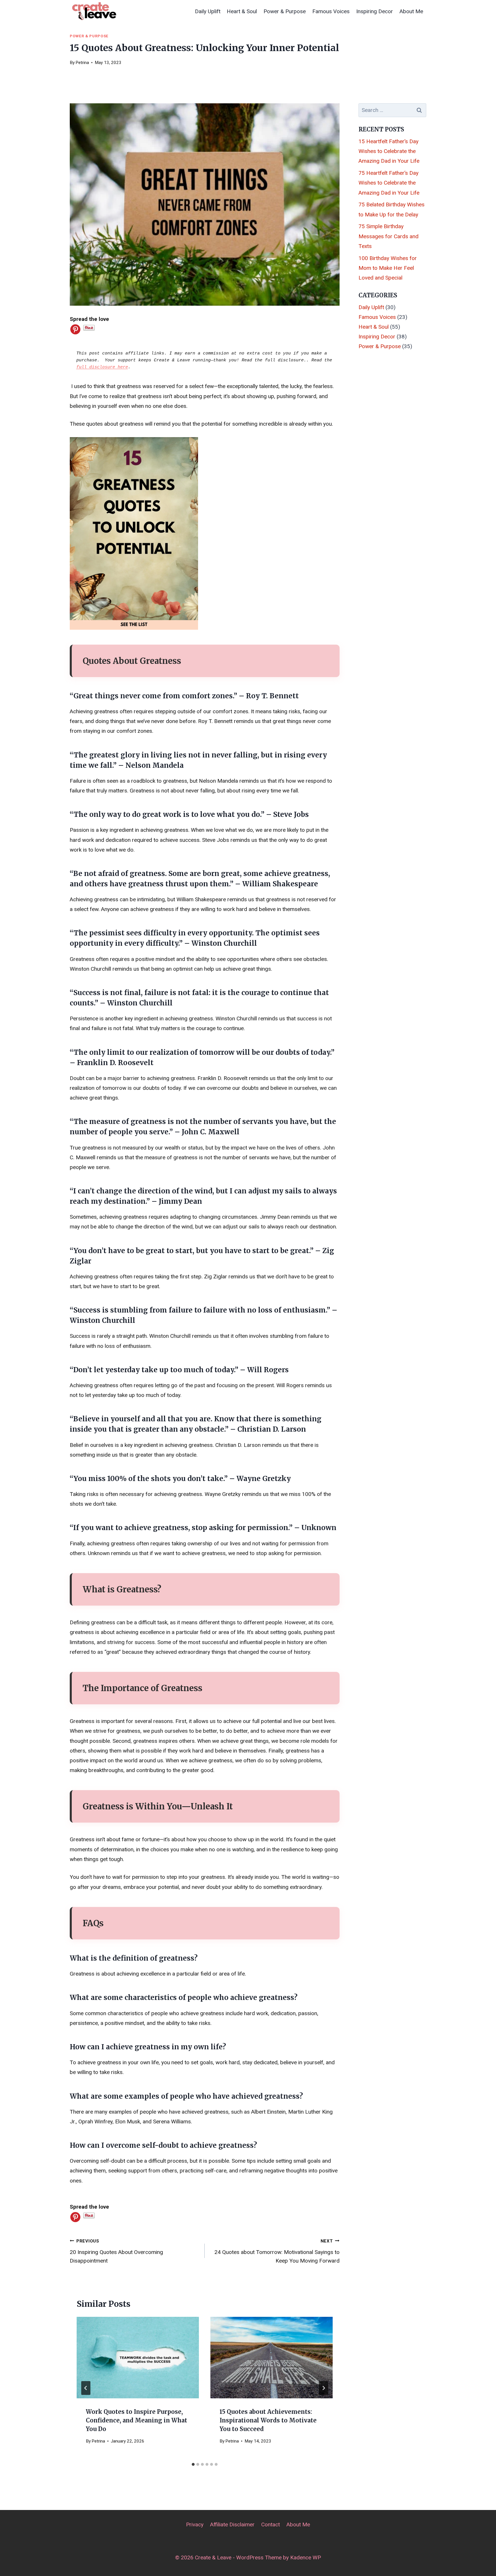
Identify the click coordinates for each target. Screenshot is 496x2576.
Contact (271, 2524)
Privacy (195, 2524)
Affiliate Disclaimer (232, 2524)
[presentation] (138, 2358)
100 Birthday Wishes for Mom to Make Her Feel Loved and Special (388, 268)
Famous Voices (331, 11)
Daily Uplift (208, 11)
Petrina (82, 63)
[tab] (193, 2464)
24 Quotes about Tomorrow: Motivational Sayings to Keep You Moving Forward (277, 2251)
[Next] (323, 2388)
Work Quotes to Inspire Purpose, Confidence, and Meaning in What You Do (136, 2420)
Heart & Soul (242, 11)
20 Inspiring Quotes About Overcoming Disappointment (116, 2251)
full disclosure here (102, 367)
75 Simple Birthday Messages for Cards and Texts (389, 236)
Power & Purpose (285, 11)
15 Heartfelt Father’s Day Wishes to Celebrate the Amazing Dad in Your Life (389, 151)
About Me (411, 11)
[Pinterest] (75, 329)
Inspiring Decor (375, 11)
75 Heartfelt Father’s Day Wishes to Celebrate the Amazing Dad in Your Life (389, 183)
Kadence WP (306, 2557)
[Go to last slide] (86, 2388)
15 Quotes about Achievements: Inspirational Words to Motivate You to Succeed (268, 2420)
